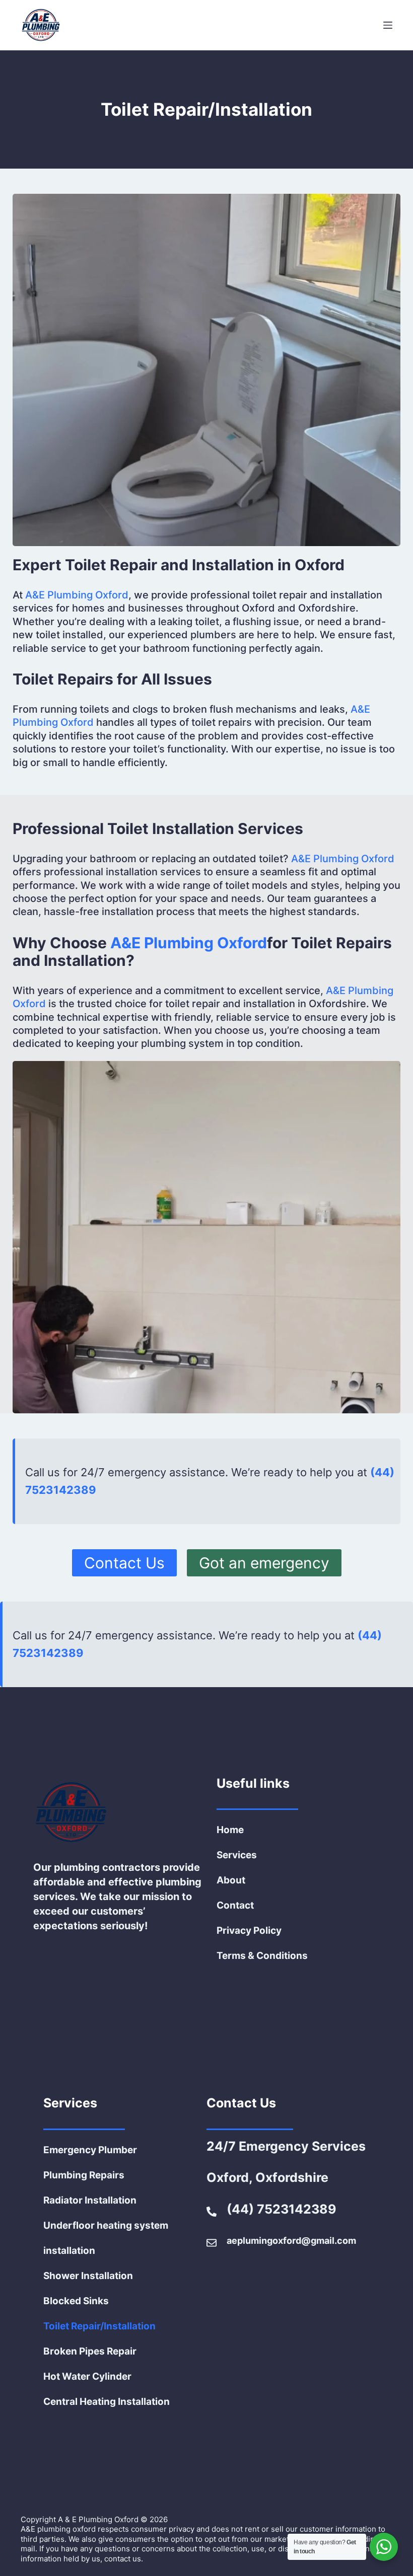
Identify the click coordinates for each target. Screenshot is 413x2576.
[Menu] (388, 25)
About (231, 1880)
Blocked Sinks (76, 2301)
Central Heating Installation (107, 2402)
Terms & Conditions (262, 1956)
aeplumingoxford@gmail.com (291, 2241)
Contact (235, 1905)
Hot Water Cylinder (87, 2376)
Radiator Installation (90, 2200)
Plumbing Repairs (84, 2175)
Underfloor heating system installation (106, 2238)
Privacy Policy (249, 1930)
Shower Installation (88, 2276)
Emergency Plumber (90, 2150)
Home (230, 1830)
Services (237, 1855)
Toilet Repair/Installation (99, 2326)
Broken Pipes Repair (90, 2351)
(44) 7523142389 (282, 2209)
